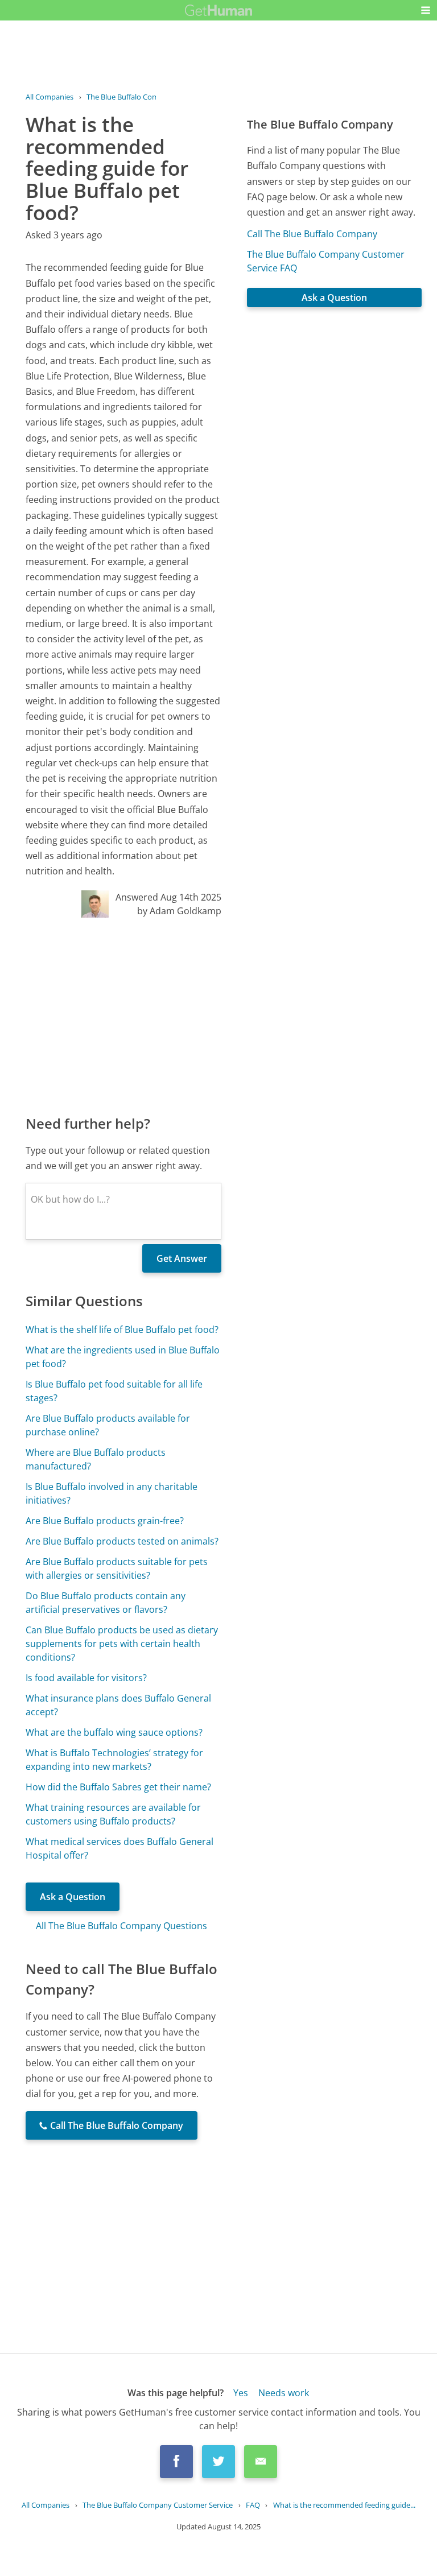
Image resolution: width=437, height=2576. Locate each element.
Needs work (284, 2393)
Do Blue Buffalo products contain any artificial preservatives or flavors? (106, 1603)
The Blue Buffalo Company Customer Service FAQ (326, 261)
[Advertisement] (123, 1015)
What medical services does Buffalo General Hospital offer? (119, 1848)
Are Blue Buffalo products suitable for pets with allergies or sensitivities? (117, 1568)
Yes (241, 2393)
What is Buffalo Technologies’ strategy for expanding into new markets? (114, 1760)
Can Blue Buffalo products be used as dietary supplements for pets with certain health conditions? (122, 1644)
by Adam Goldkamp (179, 911)
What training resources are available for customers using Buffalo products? (113, 1814)
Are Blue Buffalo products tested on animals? (122, 1541)
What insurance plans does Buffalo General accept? (118, 1705)
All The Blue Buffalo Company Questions (121, 1926)
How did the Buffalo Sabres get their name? (118, 1787)
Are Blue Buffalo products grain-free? (105, 1521)
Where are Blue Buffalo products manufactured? (96, 1459)
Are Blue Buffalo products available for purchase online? (108, 1425)
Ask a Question (73, 1897)
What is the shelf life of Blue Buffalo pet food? (122, 1330)
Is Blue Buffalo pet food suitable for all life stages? (114, 1391)
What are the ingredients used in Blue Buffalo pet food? (123, 1357)
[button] (426, 10)
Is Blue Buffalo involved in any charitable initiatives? (112, 1493)
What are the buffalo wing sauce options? (114, 1732)
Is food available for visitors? (86, 1678)
